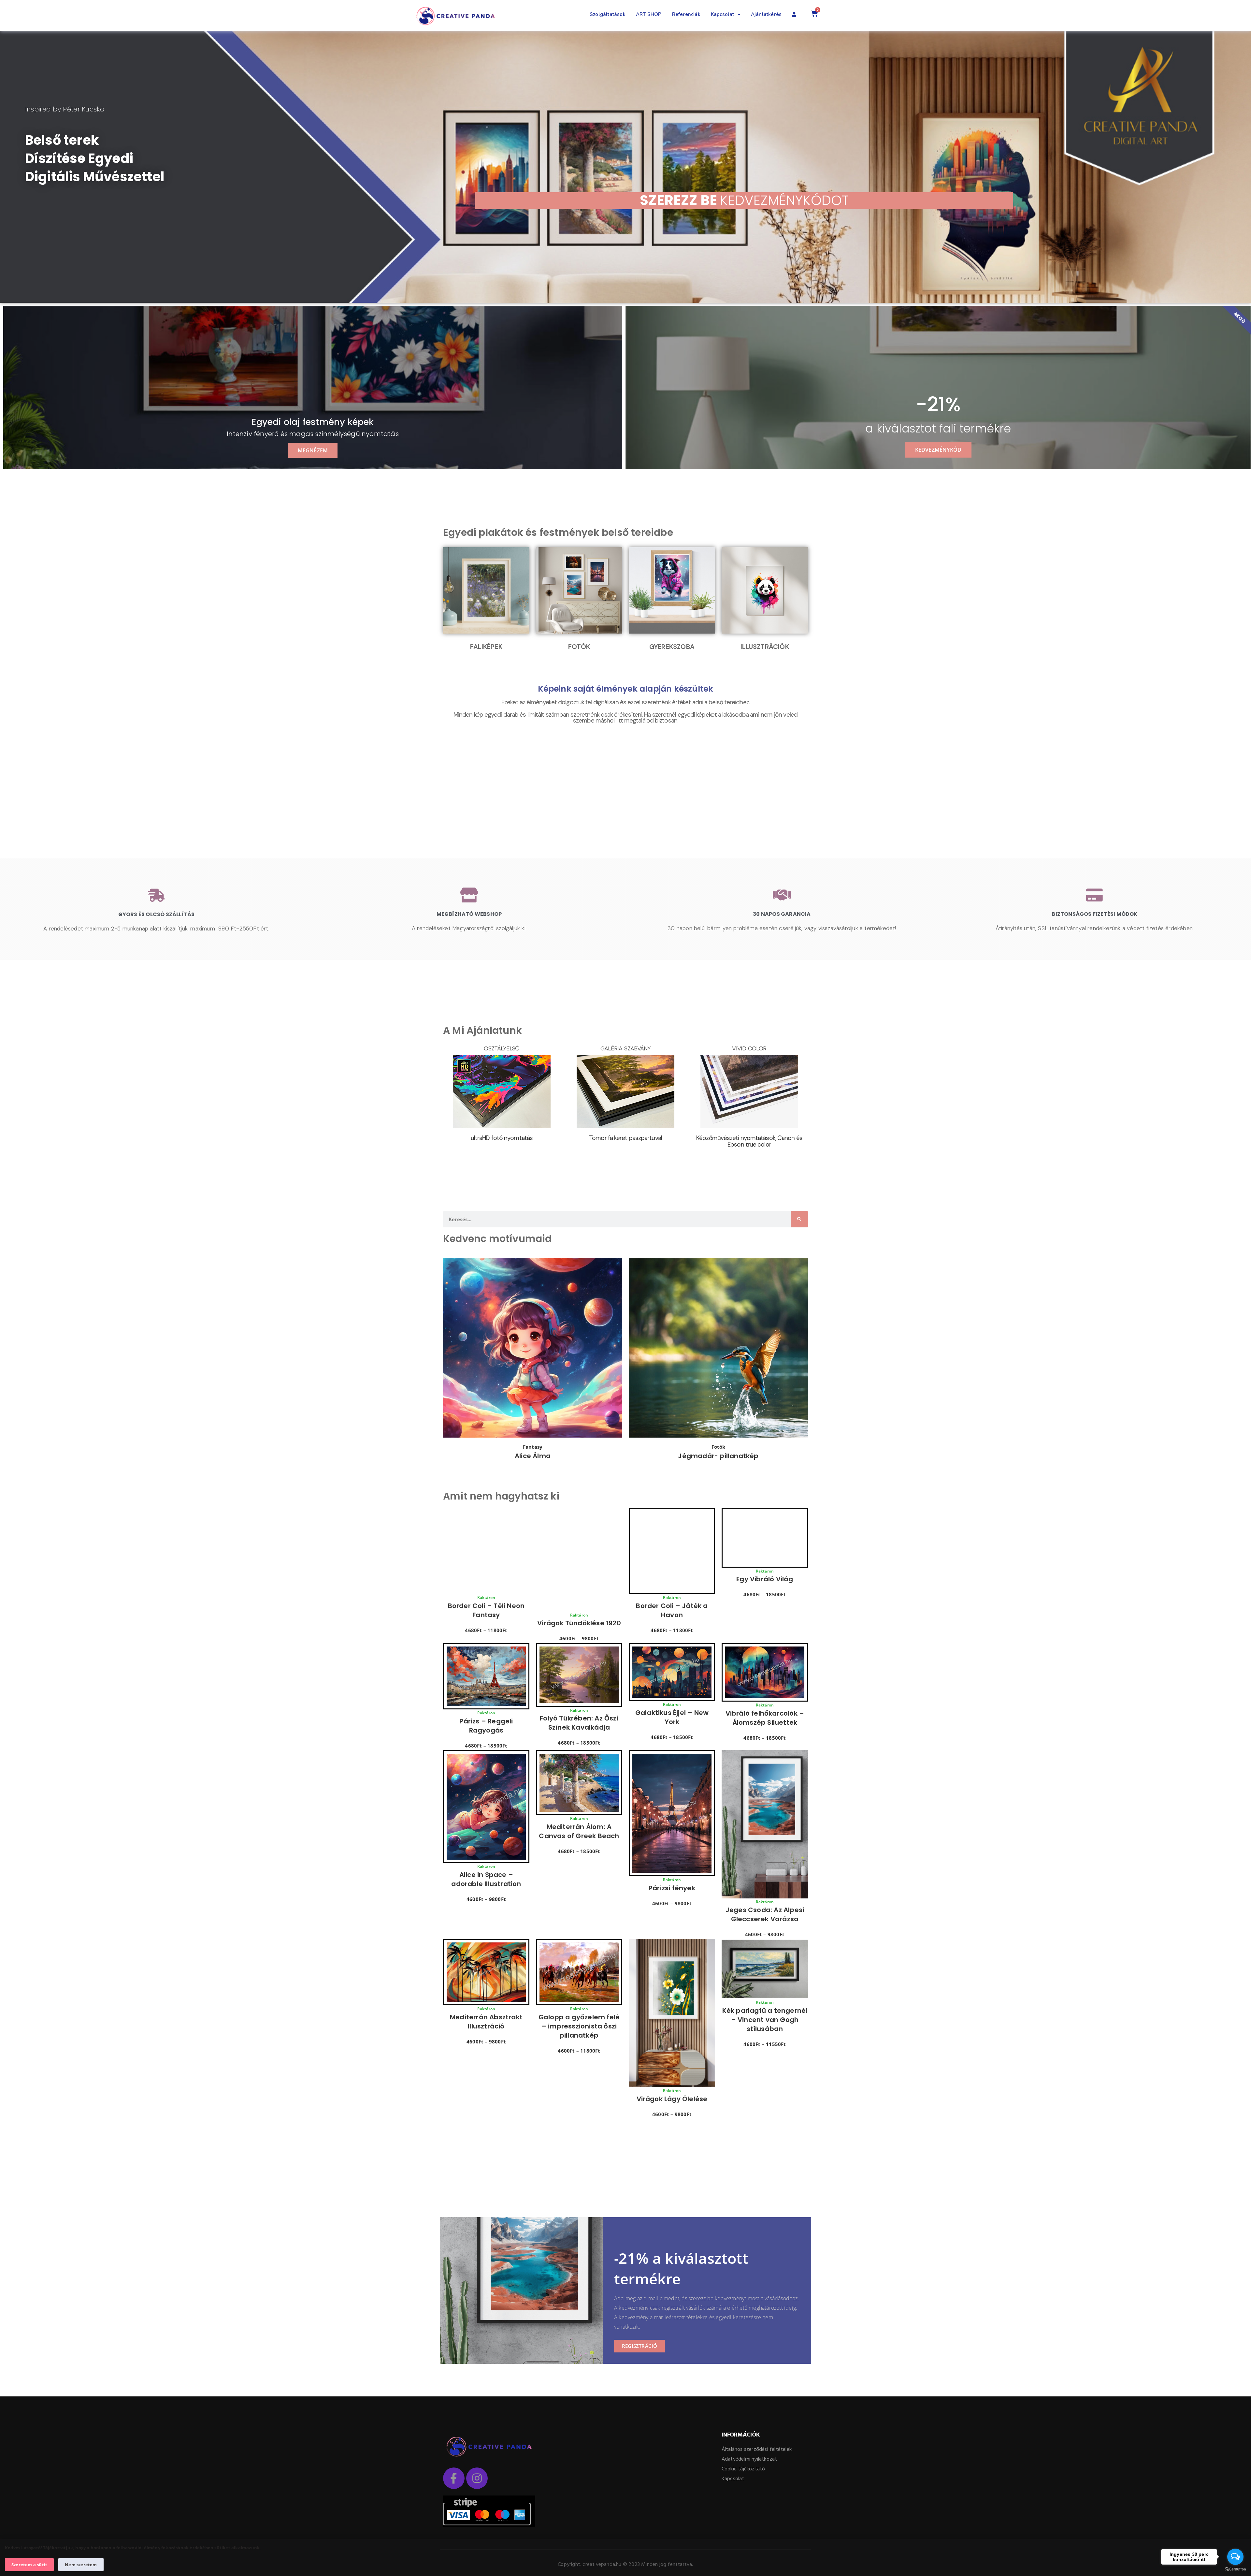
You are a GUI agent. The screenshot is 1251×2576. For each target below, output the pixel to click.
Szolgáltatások (608, 14)
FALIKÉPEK (486, 647)
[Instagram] (477, 2478)
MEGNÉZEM (313, 450)
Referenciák (686, 14)
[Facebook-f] (454, 2478)
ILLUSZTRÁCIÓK (765, 647)
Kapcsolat (723, 14)
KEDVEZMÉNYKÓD (938, 450)
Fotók (719, 1447)
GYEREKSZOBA (672, 647)
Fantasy (533, 1447)
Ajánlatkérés (766, 14)
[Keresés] (799, 1219)
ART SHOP (649, 14)
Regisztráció (640, 2346)
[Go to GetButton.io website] (1235, 2569)
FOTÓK (579, 647)
